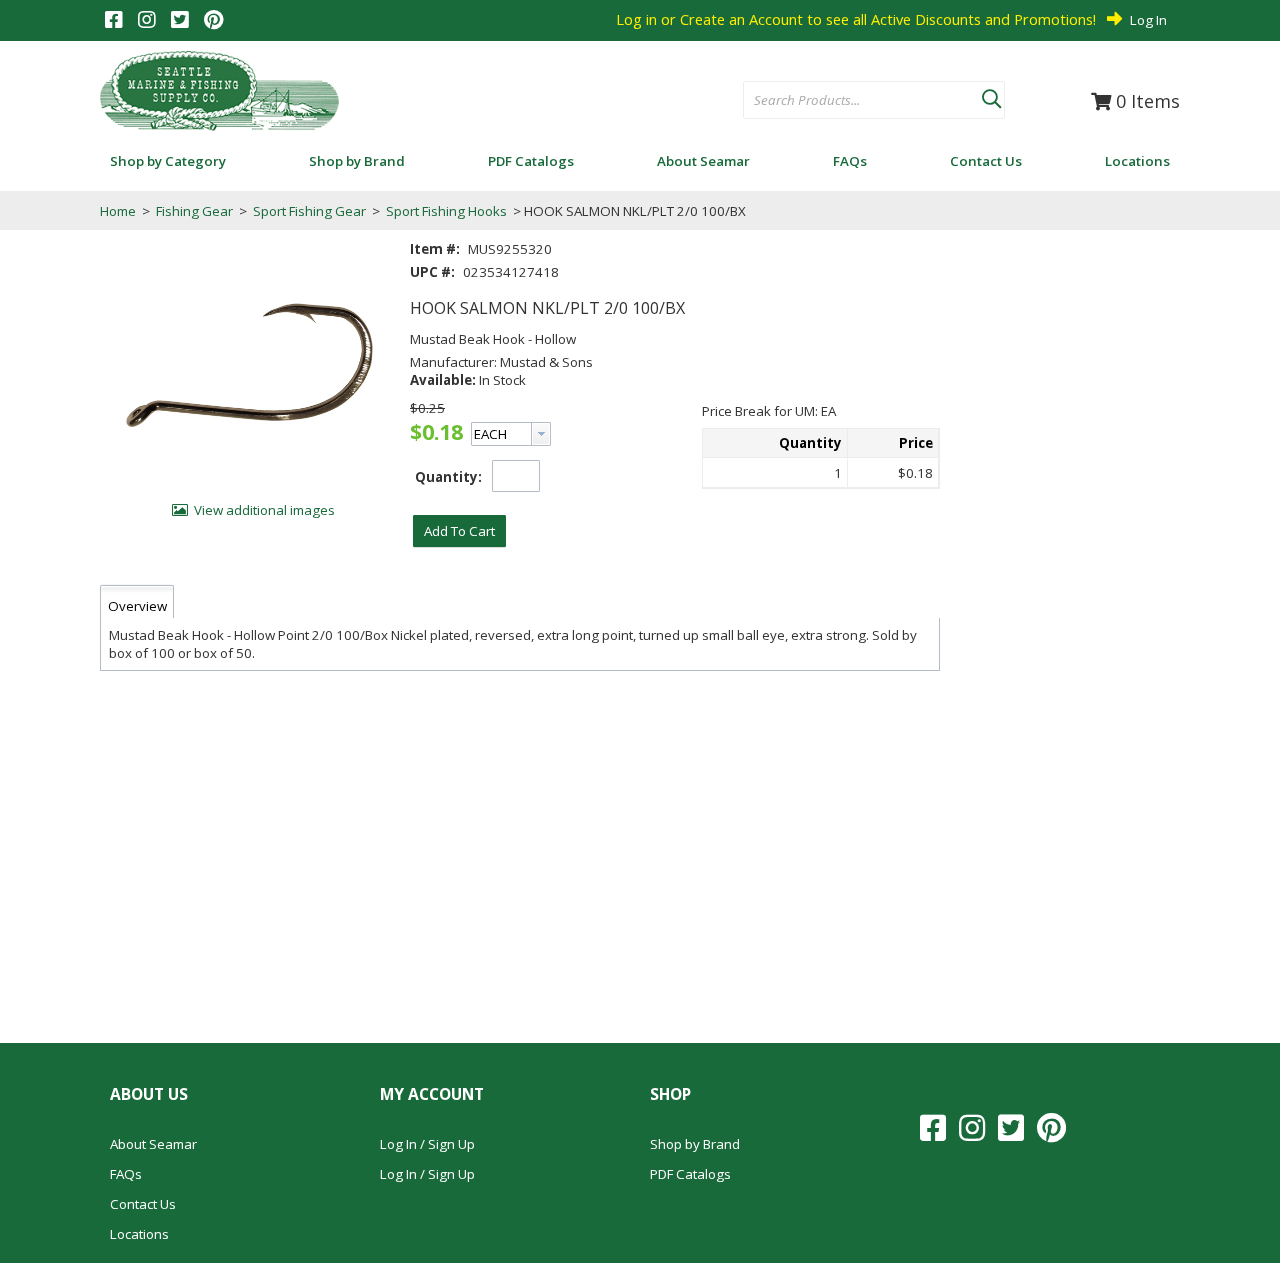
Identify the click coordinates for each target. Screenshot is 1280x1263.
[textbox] (852, 101)
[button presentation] (541, 434)
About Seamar (153, 1144)
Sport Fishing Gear (309, 211)
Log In (1148, 20)
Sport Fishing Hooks (446, 211)
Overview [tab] (137, 606)
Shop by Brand (695, 1144)
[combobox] (862, 101)
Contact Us (143, 1204)
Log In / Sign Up (427, 1144)
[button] (991, 95)
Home (118, 211)
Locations (139, 1234)
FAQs (126, 1174)
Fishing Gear (194, 211)
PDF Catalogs (690, 1174)
